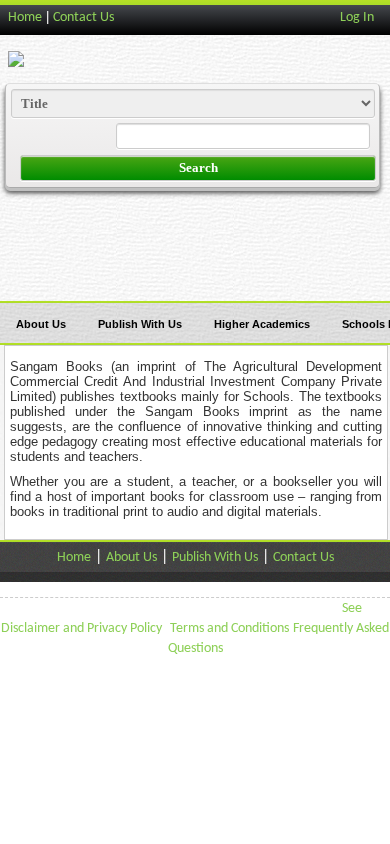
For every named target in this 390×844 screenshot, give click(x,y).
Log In (357, 17)
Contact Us (83, 17)
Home (25, 17)
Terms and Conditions (229, 628)
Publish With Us (140, 324)
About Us (41, 324)
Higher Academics (262, 324)
